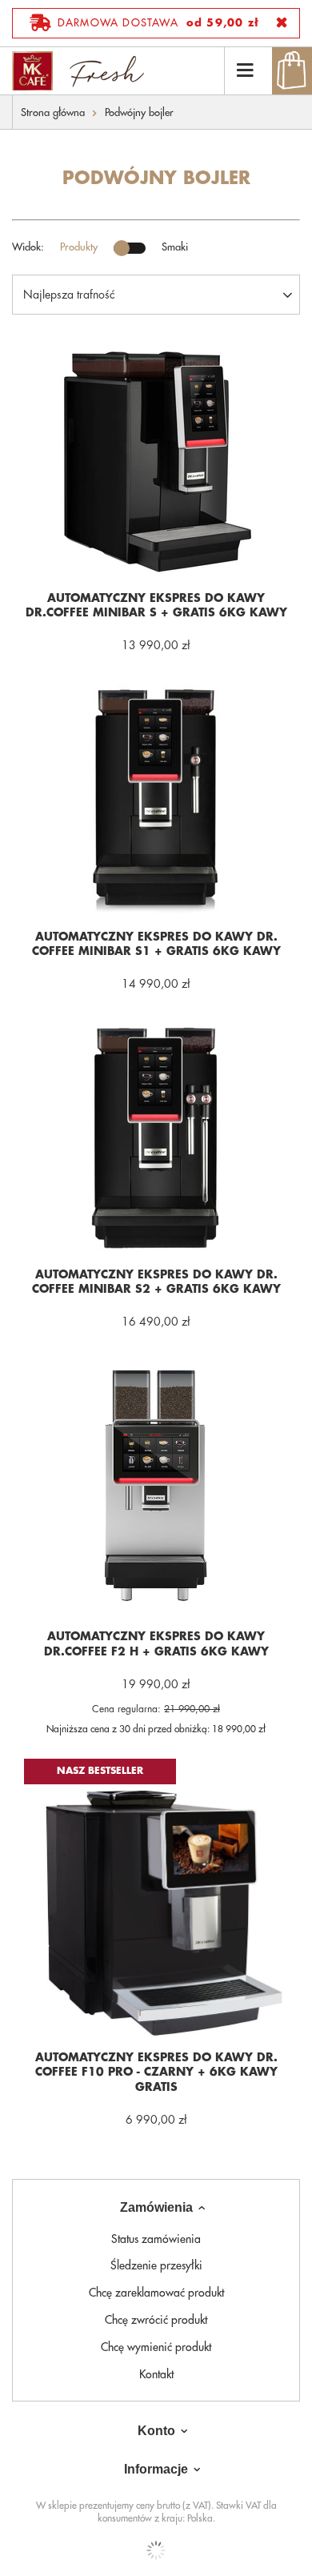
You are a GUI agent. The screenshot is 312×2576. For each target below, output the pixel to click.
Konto (156, 2431)
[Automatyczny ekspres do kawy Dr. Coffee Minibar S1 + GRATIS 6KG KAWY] (156, 799)
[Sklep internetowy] (156, 2550)
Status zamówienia (156, 2239)
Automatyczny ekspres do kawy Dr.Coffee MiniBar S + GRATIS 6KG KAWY (156, 605)
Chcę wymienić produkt (156, 2347)
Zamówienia (156, 2207)
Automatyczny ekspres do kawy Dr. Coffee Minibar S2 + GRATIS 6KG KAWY (156, 1282)
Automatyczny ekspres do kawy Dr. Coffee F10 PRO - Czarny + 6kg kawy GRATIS (156, 2072)
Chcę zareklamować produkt (156, 2293)
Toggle (130, 248)
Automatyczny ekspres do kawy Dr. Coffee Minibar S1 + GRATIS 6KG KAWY (156, 944)
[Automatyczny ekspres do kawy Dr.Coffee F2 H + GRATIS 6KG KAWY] (156, 1488)
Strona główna (53, 112)
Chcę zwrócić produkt (156, 2320)
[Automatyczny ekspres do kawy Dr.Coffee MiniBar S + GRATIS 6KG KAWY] (156, 461)
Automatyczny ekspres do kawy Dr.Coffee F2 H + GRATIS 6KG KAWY (156, 1643)
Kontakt (156, 2374)
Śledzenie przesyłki (156, 2265)
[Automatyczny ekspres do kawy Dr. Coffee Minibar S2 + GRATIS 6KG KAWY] (156, 1137)
